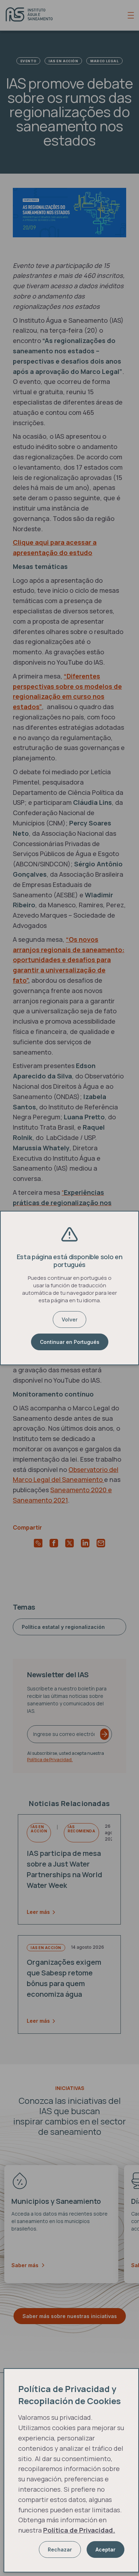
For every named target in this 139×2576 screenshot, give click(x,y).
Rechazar (60, 2549)
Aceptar (105, 2549)
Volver (69, 1319)
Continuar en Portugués (70, 1342)
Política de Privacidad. (79, 2530)
